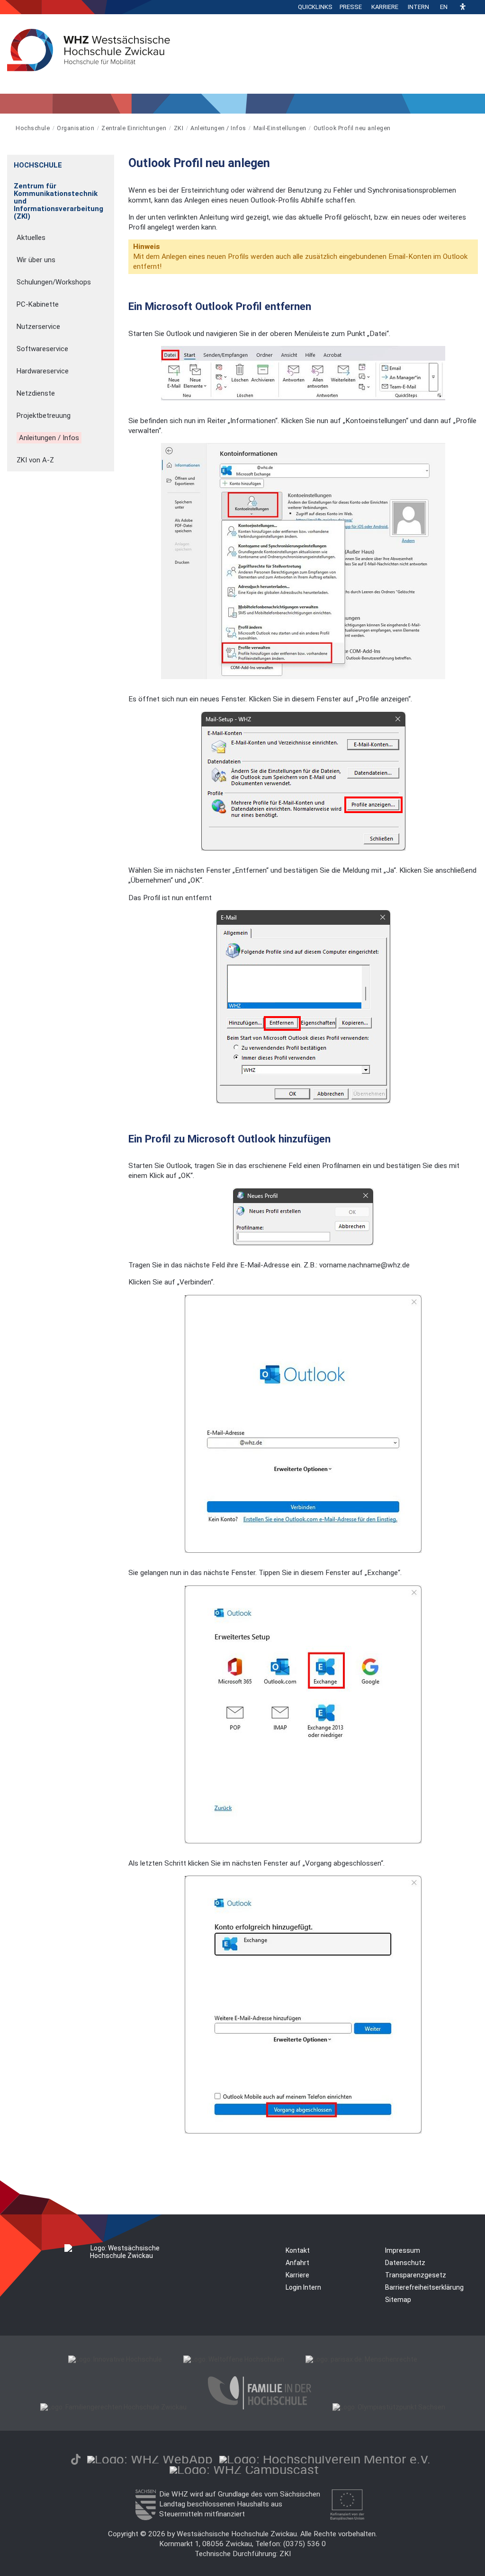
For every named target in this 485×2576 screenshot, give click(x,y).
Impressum (403, 2250)
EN (444, 7)
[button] (463, 7)
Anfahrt (297, 2263)
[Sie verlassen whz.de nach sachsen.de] (145, 2518)
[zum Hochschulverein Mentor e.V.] (325, 2459)
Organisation (76, 128)
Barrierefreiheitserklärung (424, 2287)
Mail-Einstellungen (280, 128)
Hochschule (33, 128)
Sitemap (398, 2300)
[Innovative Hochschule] (115, 2359)
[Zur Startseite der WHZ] (8, 128)
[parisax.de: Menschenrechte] (361, 2359)
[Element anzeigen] (109, 162)
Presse (351, 7)
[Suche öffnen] (476, 7)
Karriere (385, 7)
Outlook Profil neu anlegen (352, 128)
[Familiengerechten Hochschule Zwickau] (113, 2407)
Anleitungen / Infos (218, 128)
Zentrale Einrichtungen (134, 128)
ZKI (179, 128)
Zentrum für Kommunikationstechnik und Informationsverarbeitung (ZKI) (58, 201)
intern (418, 7)
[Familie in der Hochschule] (260, 2407)
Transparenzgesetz (416, 2275)
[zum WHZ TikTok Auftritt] (76, 2459)
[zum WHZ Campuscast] (244, 2470)
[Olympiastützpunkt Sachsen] (389, 2407)
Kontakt (298, 2250)
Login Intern (303, 2287)
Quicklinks (315, 7)
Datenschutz (405, 2263)
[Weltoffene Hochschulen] (234, 2359)
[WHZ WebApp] (150, 2459)
